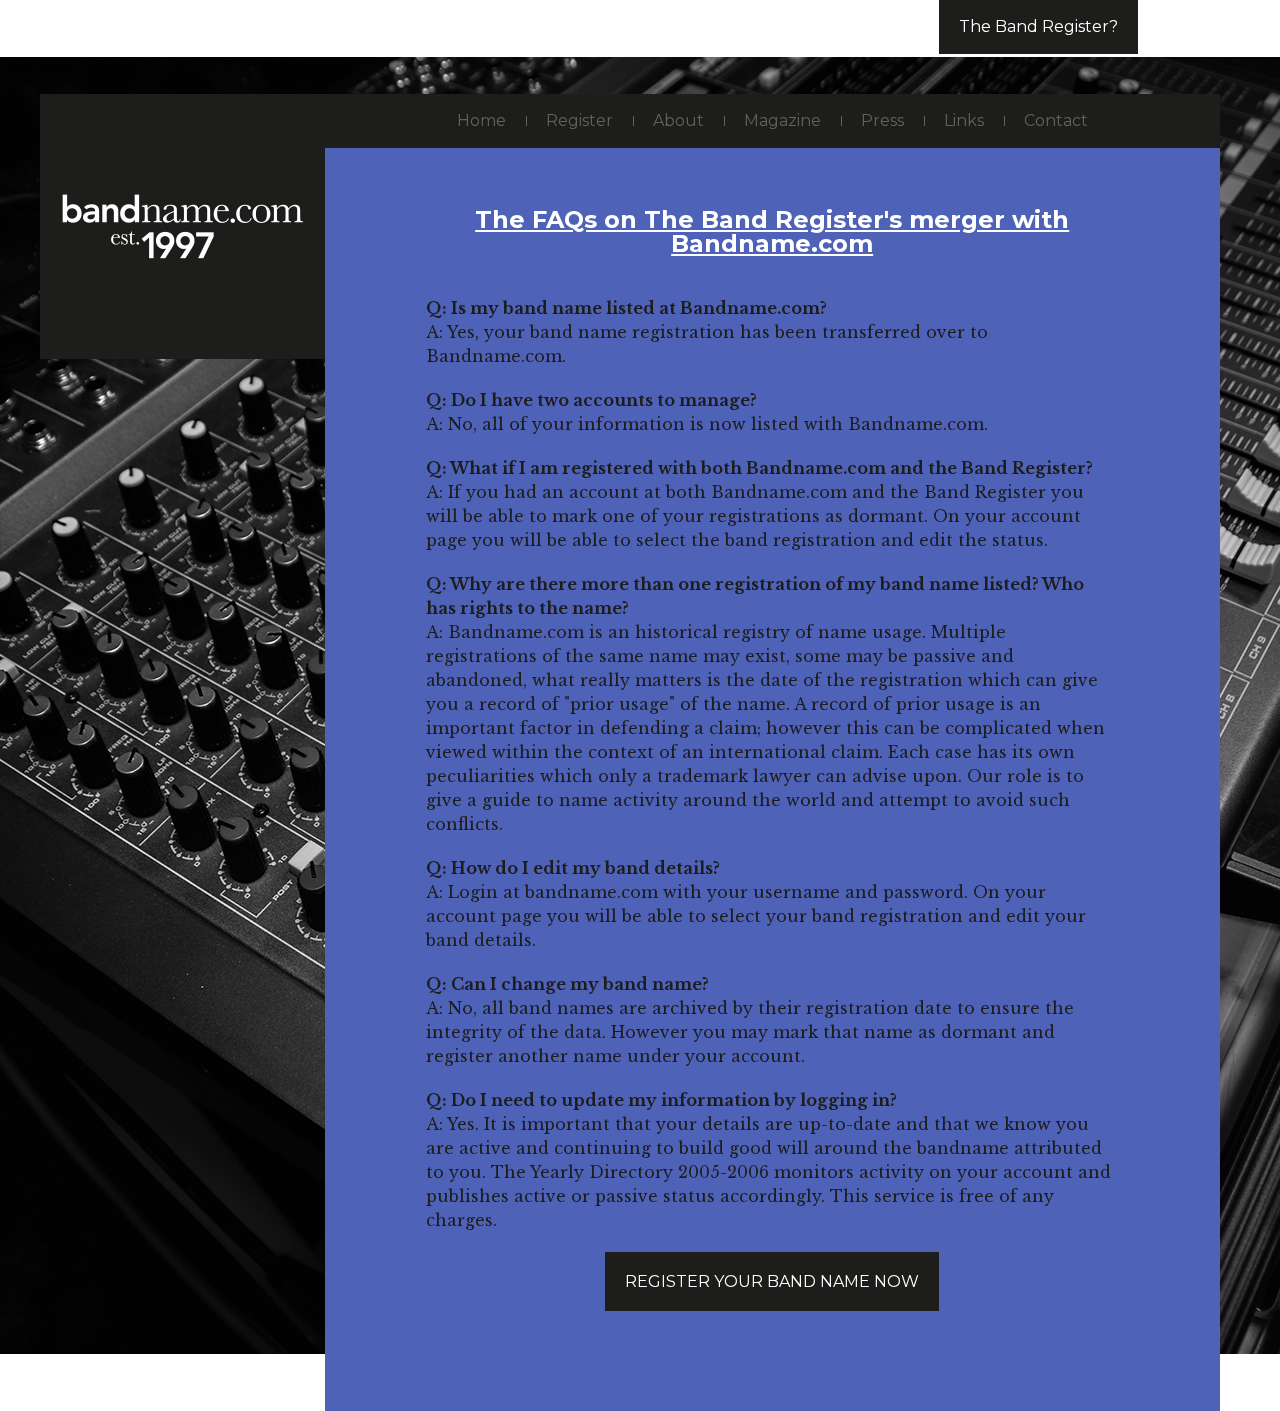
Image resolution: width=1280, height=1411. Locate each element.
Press (882, 120)
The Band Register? (1038, 26)
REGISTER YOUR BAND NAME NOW (772, 1281)
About (678, 120)
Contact (1056, 120)
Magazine (782, 120)
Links (964, 120)
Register (579, 120)
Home (481, 120)
